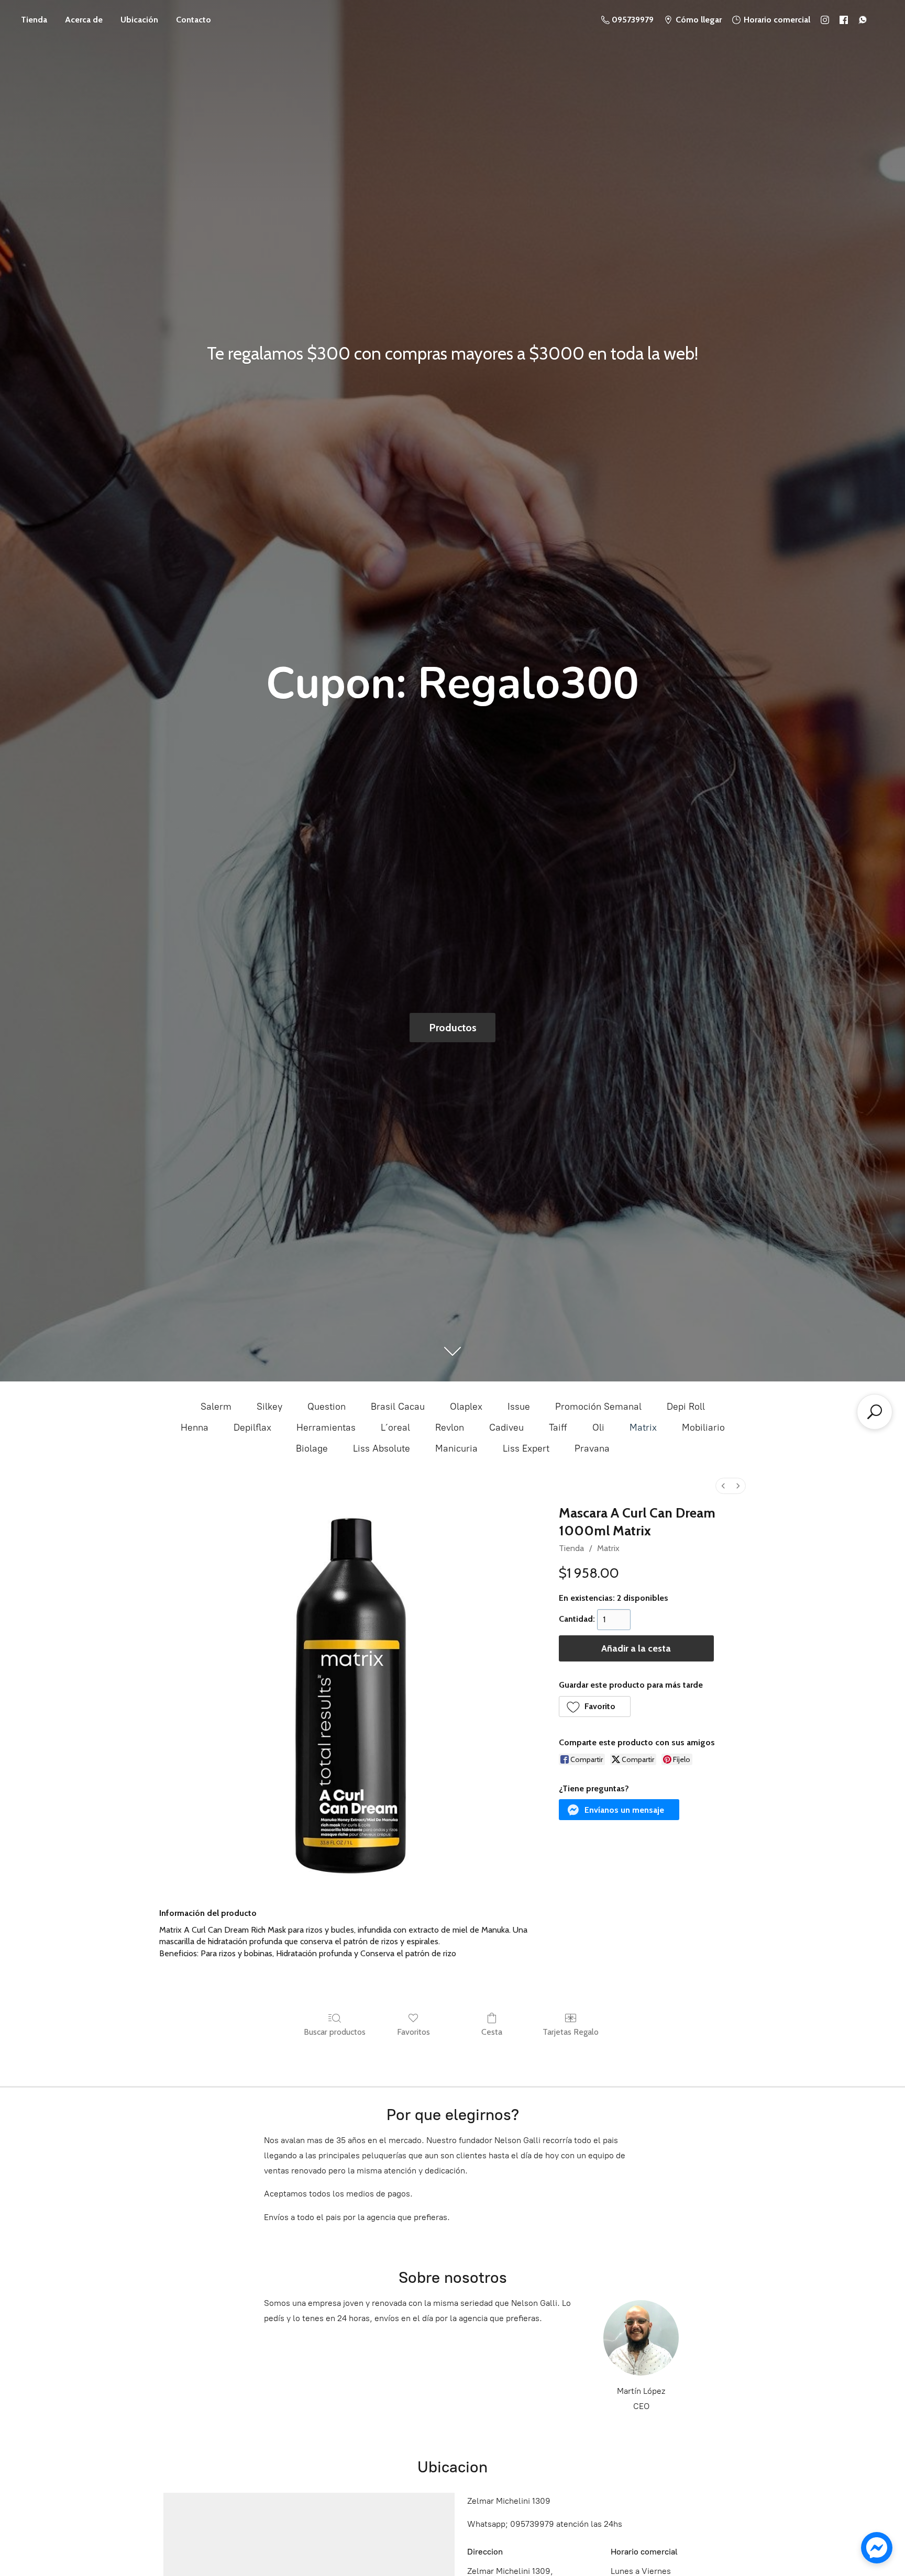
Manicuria (456, 1448)
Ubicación (139, 20)
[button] (595, 1707)
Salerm (216, 1407)
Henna (195, 1428)
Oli (598, 1428)
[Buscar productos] (875, 1412)
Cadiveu (506, 1428)
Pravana (592, 1448)
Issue (519, 1407)
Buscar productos (335, 2032)
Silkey (269, 1407)
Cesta (492, 2032)
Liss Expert (526, 1448)
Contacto (194, 20)
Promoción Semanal (598, 1407)
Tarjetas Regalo (571, 2032)
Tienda (34, 20)
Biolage (312, 1448)
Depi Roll (686, 1407)
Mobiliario (703, 1428)
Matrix (643, 1428)
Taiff (558, 1428)
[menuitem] (723, 1486)
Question (327, 1407)
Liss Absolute (382, 1448)
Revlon (450, 1428)
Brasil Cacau (398, 1407)
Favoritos (413, 2032)
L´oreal (395, 1428)
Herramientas (326, 1428)
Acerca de (84, 20)
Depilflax (252, 1428)
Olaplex (466, 1407)
